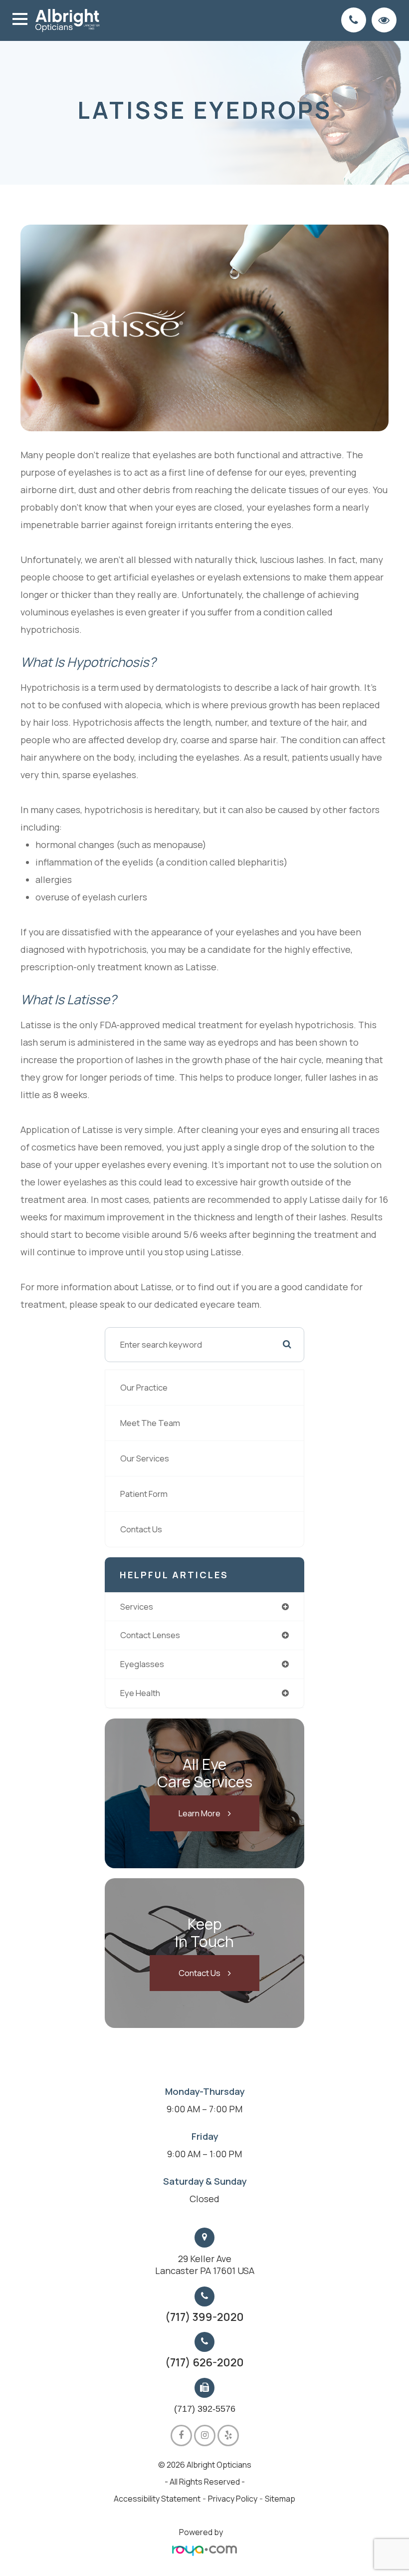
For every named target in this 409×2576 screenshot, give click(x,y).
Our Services (145, 1458)
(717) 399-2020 (204, 2317)
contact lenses (150, 1635)
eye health (140, 1693)
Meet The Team (150, 1423)
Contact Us (141, 1529)
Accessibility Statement (157, 2499)
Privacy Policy (233, 2499)
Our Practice (144, 1387)
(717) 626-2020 (204, 2362)
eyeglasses (142, 1664)
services (137, 1606)
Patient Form (144, 1494)
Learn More (199, 1813)
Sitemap (280, 2499)
